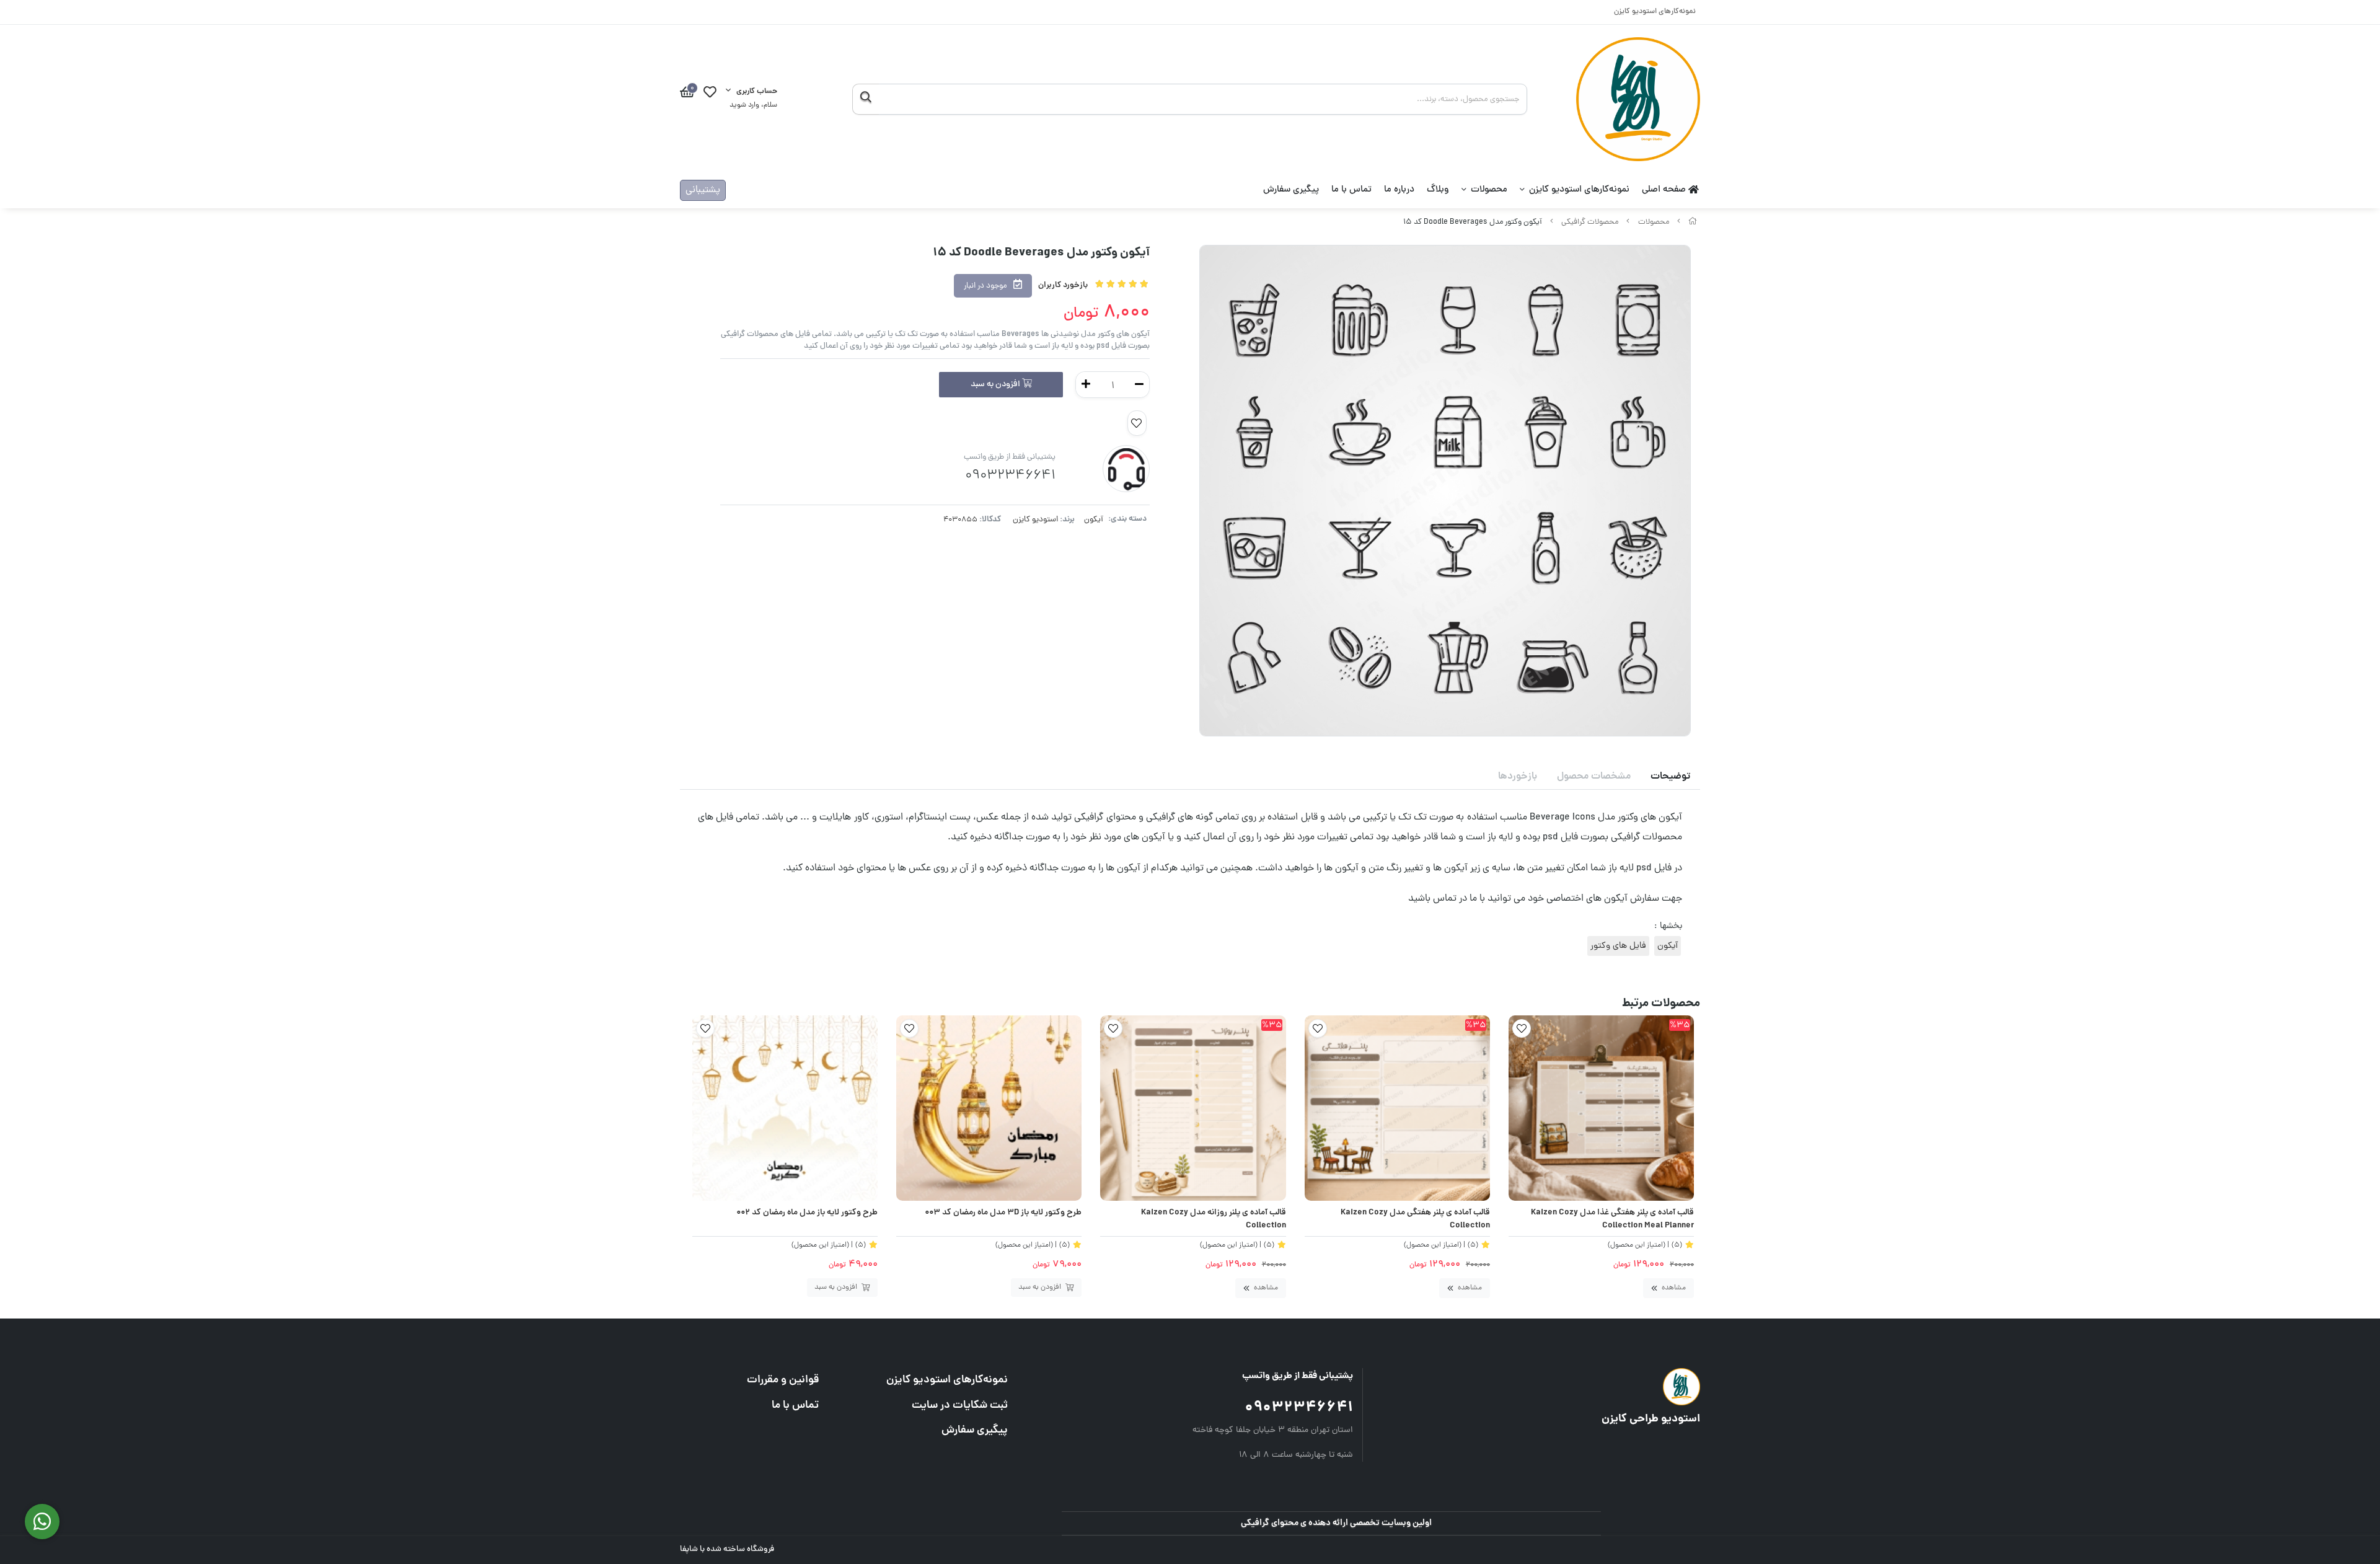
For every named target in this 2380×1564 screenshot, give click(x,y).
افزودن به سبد (996, 385)
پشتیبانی (703, 190)
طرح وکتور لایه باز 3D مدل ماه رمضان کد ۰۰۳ (1003, 1213)
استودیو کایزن (1035, 520)
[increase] (1086, 385)
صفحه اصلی (1665, 190)
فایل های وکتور (1618, 946)
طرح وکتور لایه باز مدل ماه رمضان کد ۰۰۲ (807, 1213)
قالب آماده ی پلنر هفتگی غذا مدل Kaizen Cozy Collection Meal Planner (1612, 1220)
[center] (866, 99)
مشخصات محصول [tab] (1594, 777)
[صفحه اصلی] (1693, 222)
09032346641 (1299, 1408)
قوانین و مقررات (783, 1380)
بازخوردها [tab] (1518, 777)
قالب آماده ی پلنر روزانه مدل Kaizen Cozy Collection (1213, 1220)
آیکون (1094, 520)
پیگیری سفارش (1291, 190)
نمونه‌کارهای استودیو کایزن (1655, 12)
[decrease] (1139, 385)
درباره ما (1399, 190)
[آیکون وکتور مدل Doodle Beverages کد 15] (1569, 1387)
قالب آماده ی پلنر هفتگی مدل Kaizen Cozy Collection (1415, 1220)
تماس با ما (1351, 190)
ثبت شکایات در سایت (959, 1406)
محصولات (1489, 190)
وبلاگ (1438, 190)
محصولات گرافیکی (1590, 222)
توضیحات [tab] (1670, 777)
